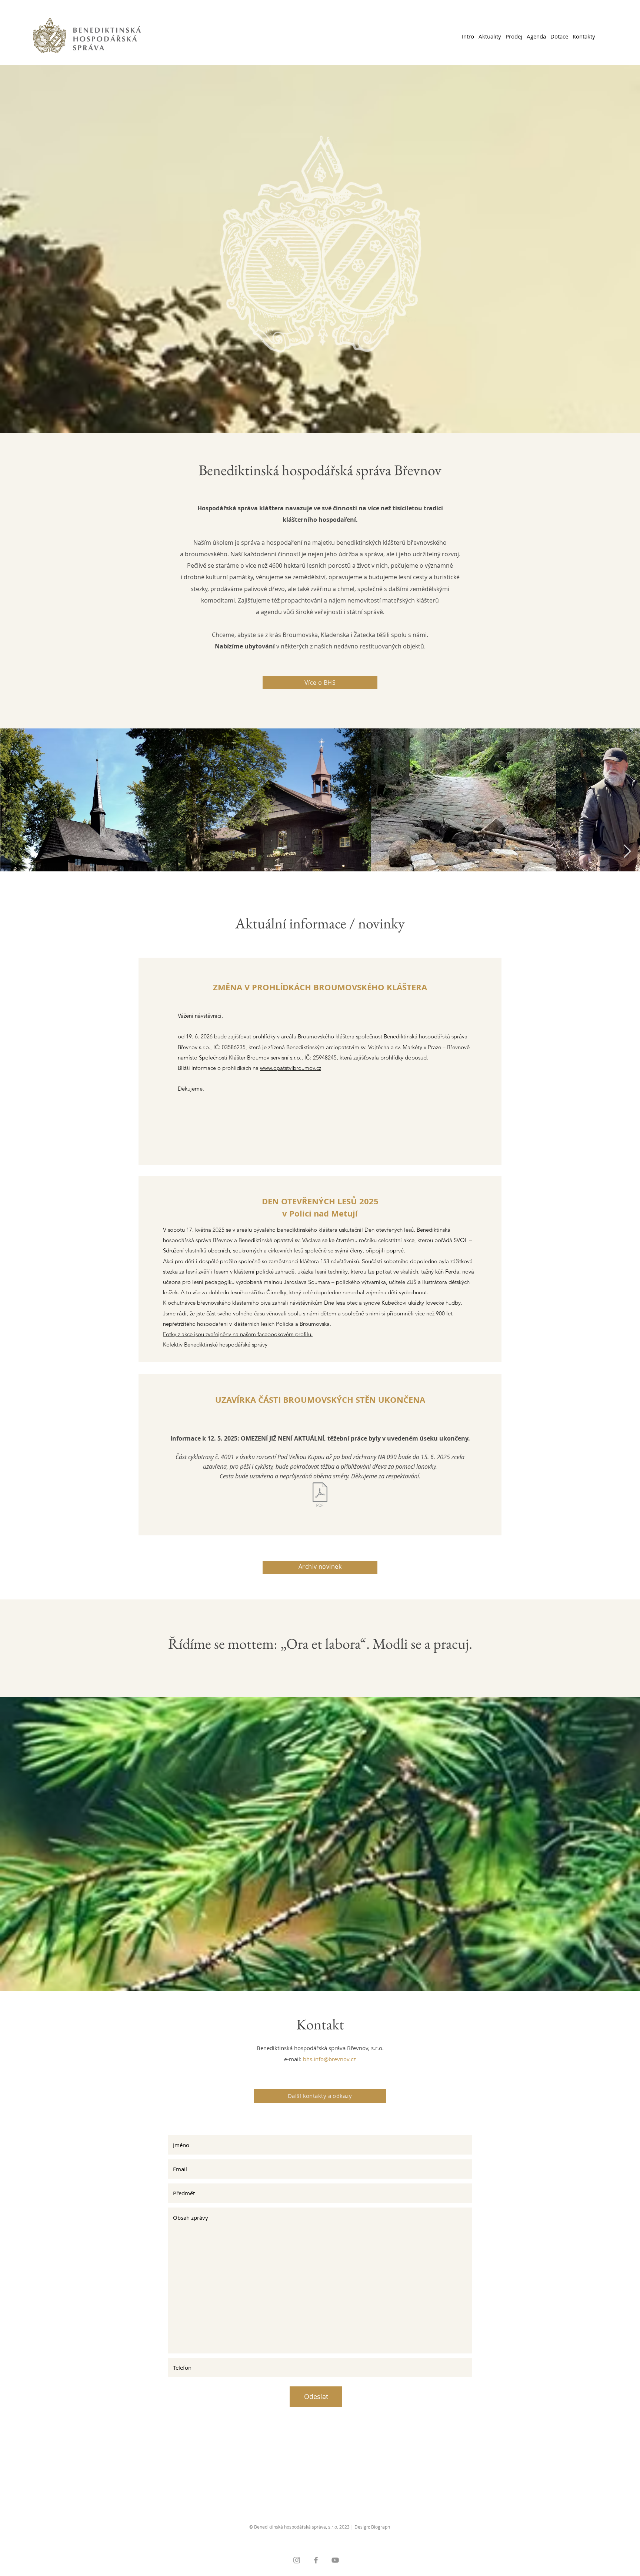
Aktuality (490, 36)
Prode (513, 36)
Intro (468, 36)
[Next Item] (627, 852)
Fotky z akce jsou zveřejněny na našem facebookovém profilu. (238, 1334)
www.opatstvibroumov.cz (291, 1068)
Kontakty (584, 36)
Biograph (381, 2527)
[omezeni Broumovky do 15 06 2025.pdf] (320, 1496)
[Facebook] (316, 2560)
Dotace (559, 36)
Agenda (536, 36)
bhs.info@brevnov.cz (329, 2059)
